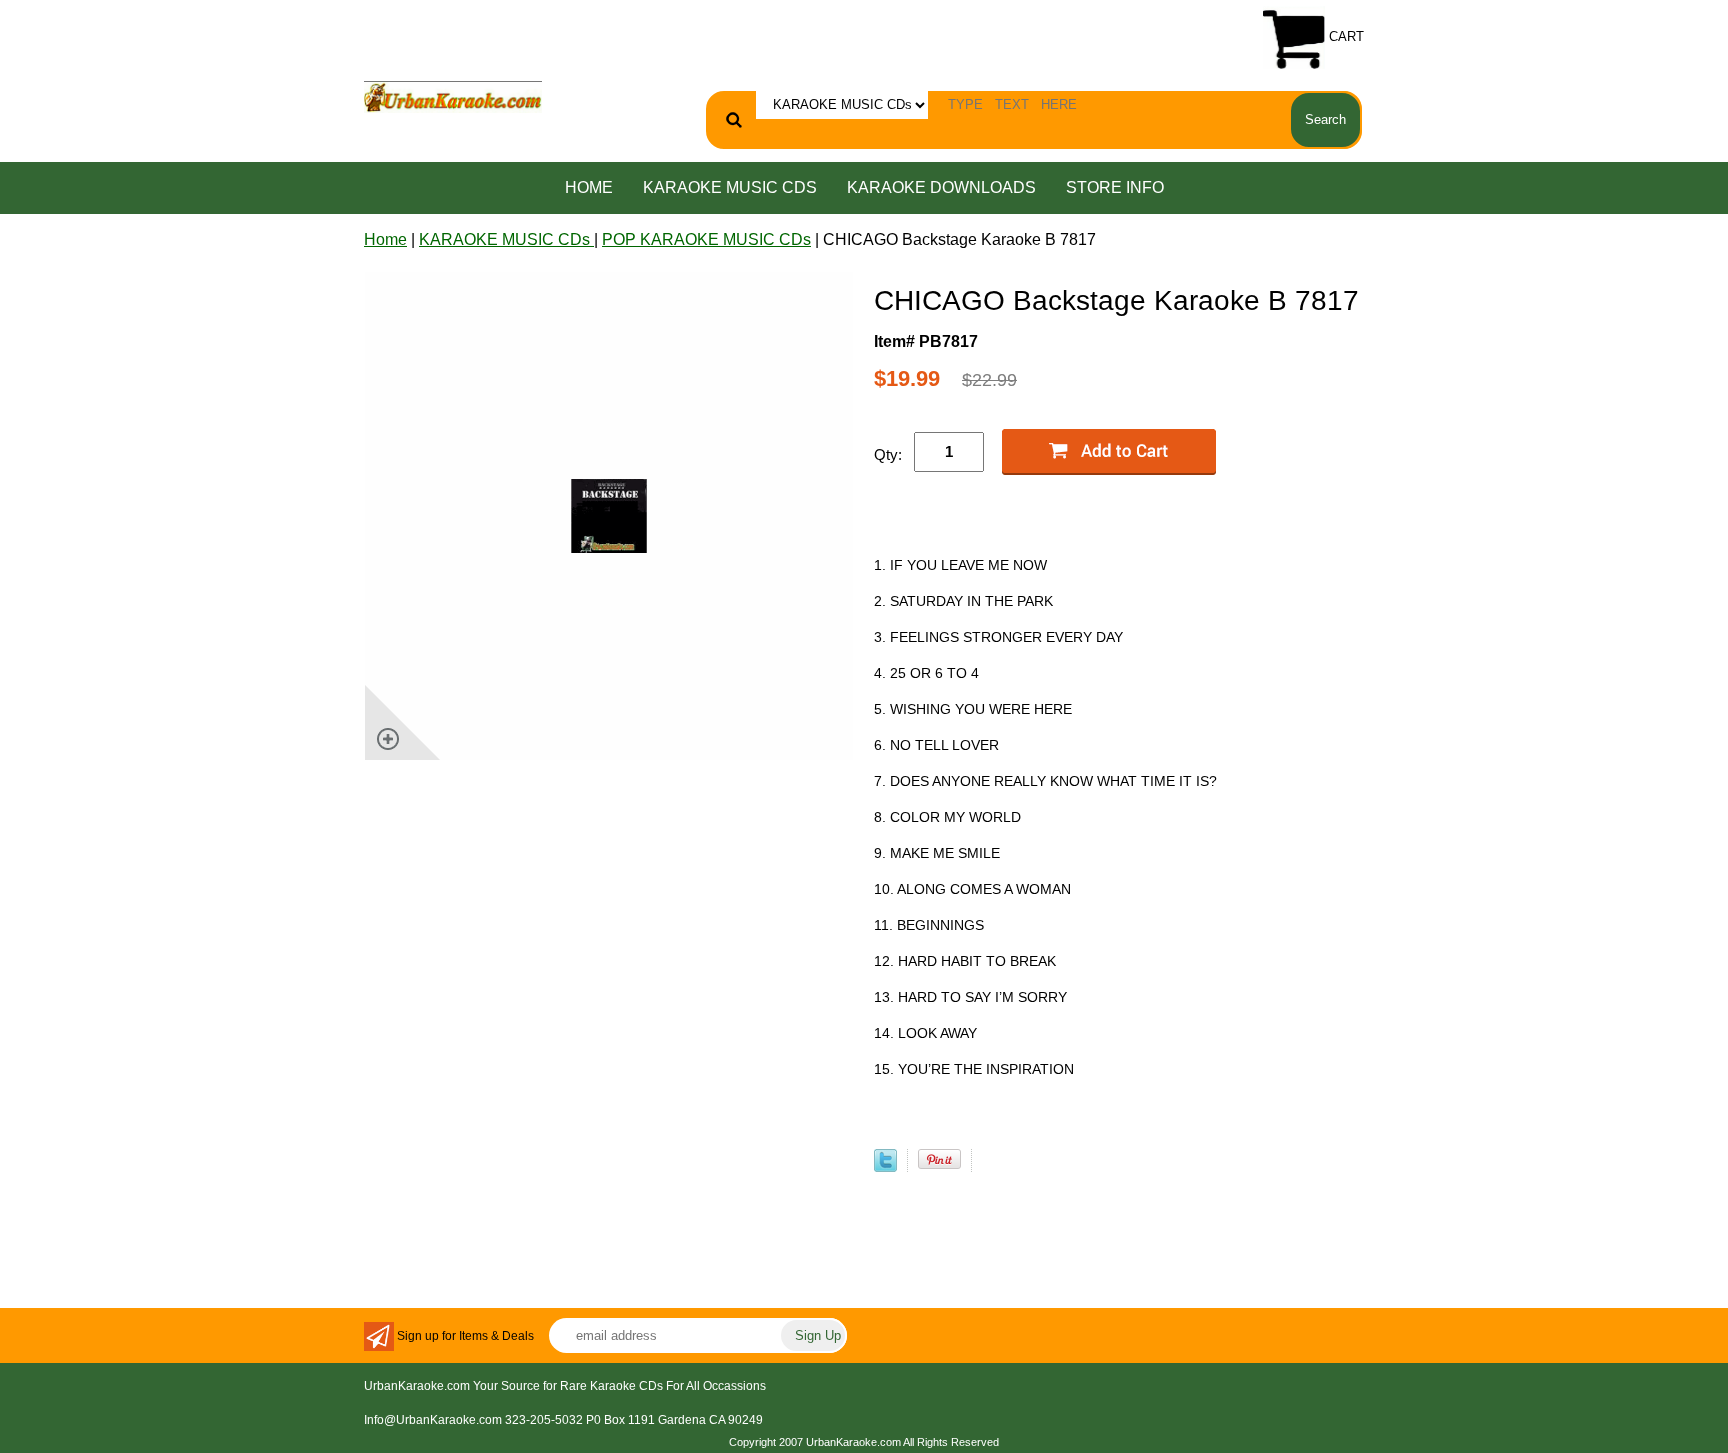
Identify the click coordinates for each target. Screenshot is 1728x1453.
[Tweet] (885, 1166)
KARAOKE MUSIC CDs (730, 187)
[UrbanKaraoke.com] (453, 95)
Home (589, 187)
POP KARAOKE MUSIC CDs (706, 239)
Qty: (888, 454)
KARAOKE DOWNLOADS (941, 187)
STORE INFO (1115, 187)
